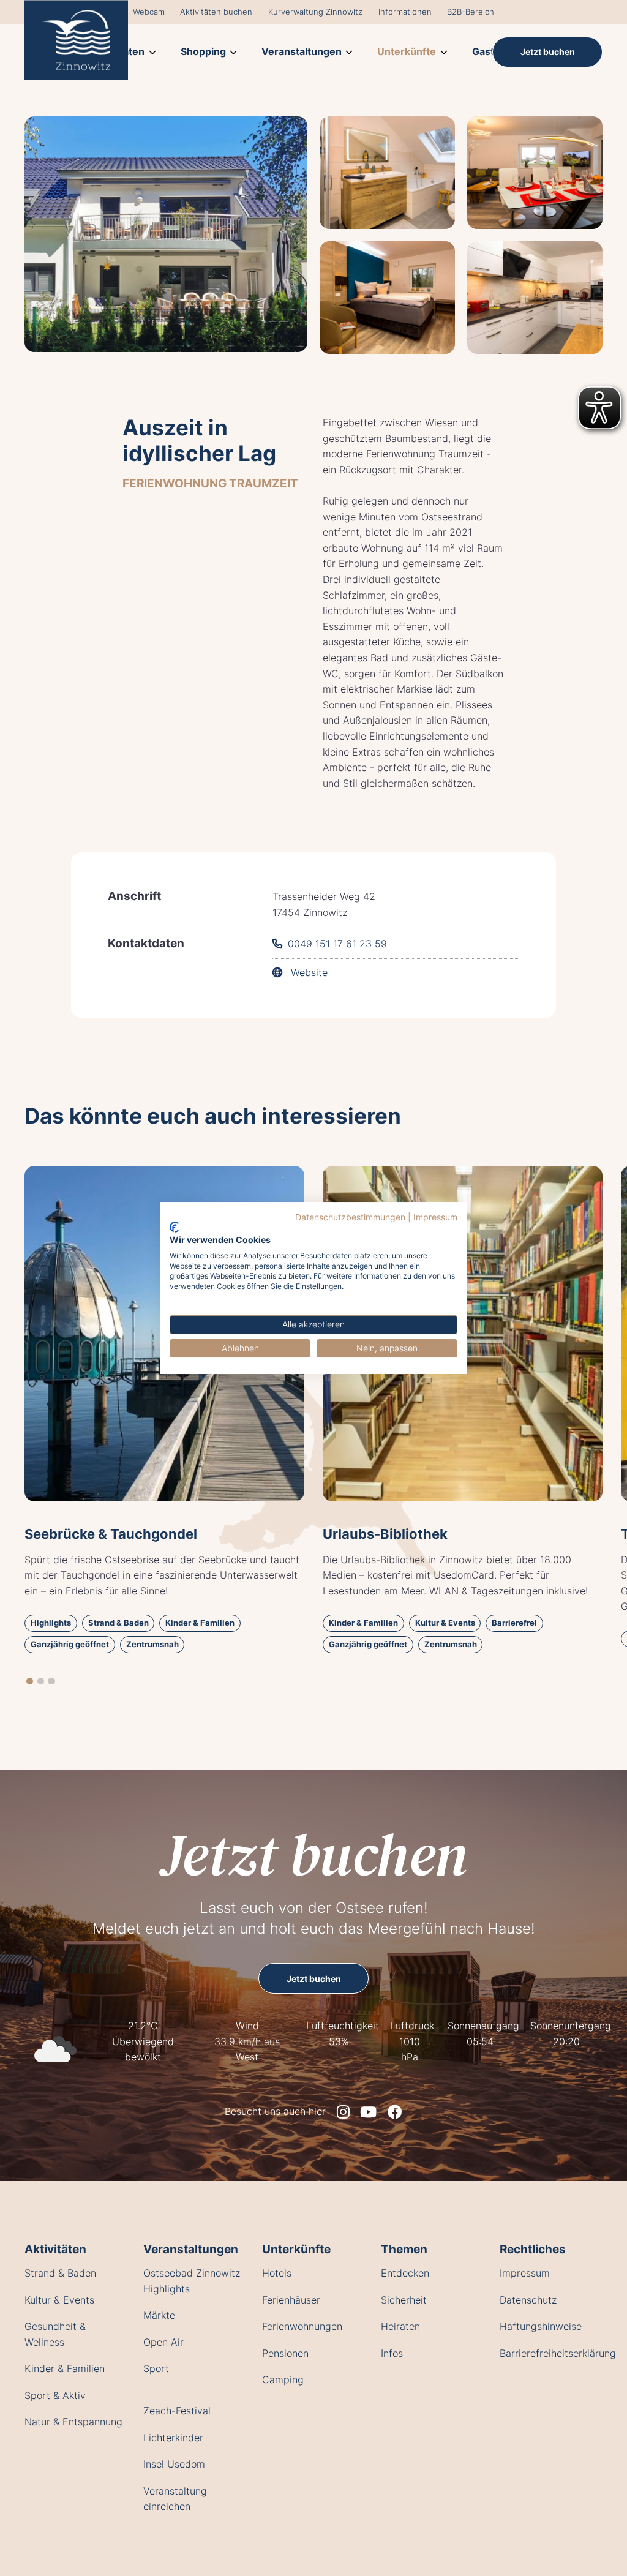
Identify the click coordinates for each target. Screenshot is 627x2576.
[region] (313, 1425)
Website (308, 972)
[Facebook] (395, 2112)
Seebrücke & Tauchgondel (111, 1534)
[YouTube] (368, 2112)
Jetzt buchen (313, 1854)
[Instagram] (343, 2112)
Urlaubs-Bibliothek (385, 1534)
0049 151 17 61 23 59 (337, 944)
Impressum (435, 1217)
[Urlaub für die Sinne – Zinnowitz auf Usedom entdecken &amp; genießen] (76, 40)
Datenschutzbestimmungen (350, 1217)
